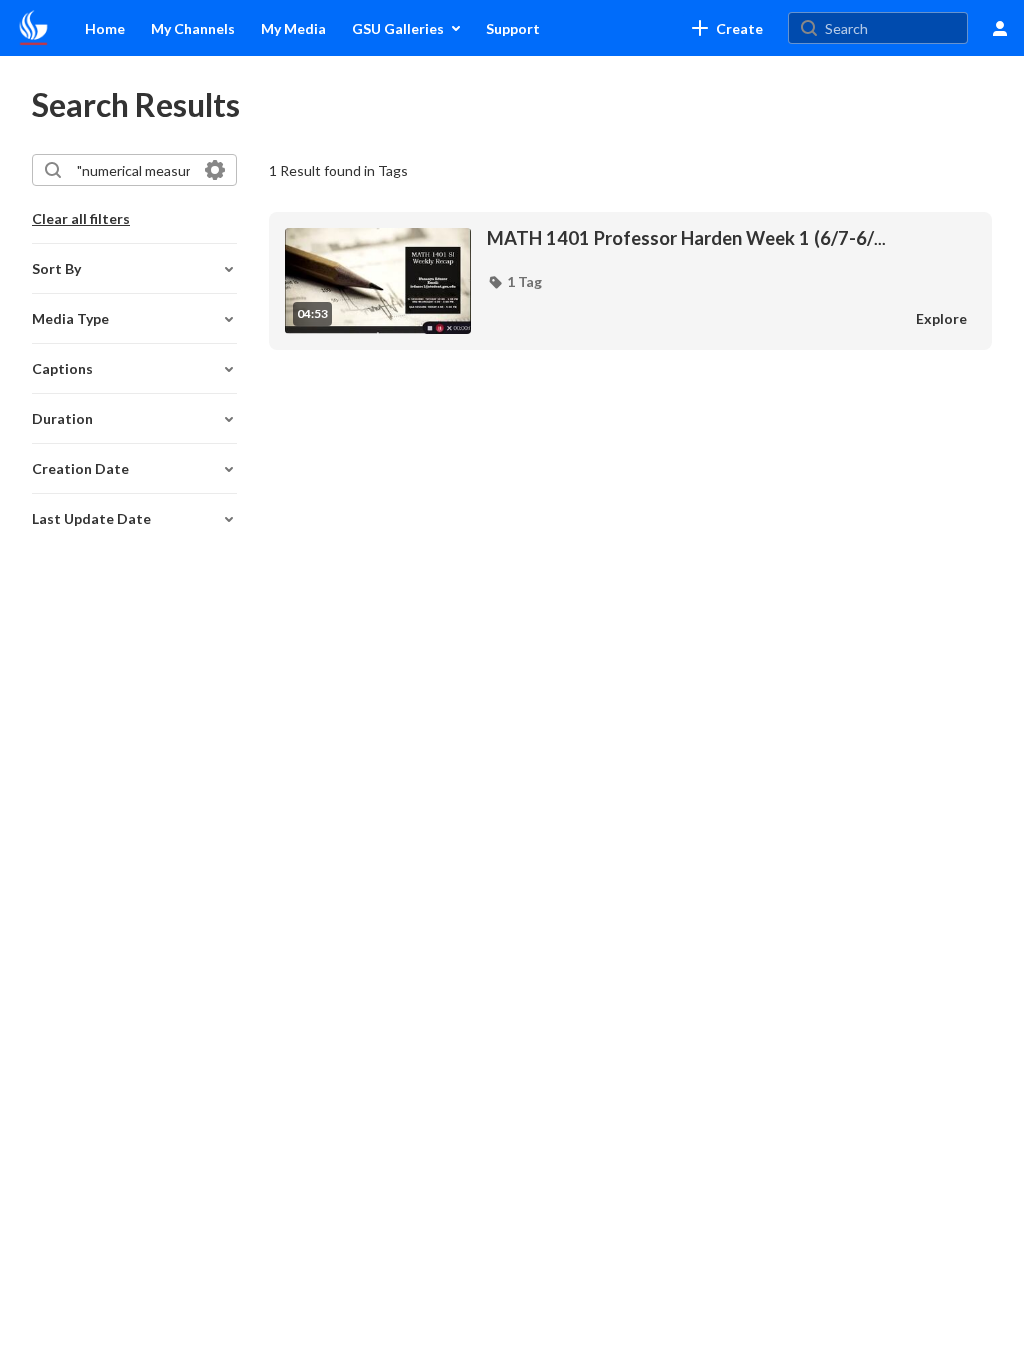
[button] (514, 282)
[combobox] (133, 170)
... (686, 238)
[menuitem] (105, 28)
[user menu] (1000, 28)
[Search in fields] (215, 170)
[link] (727, 28)
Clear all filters (81, 218)
